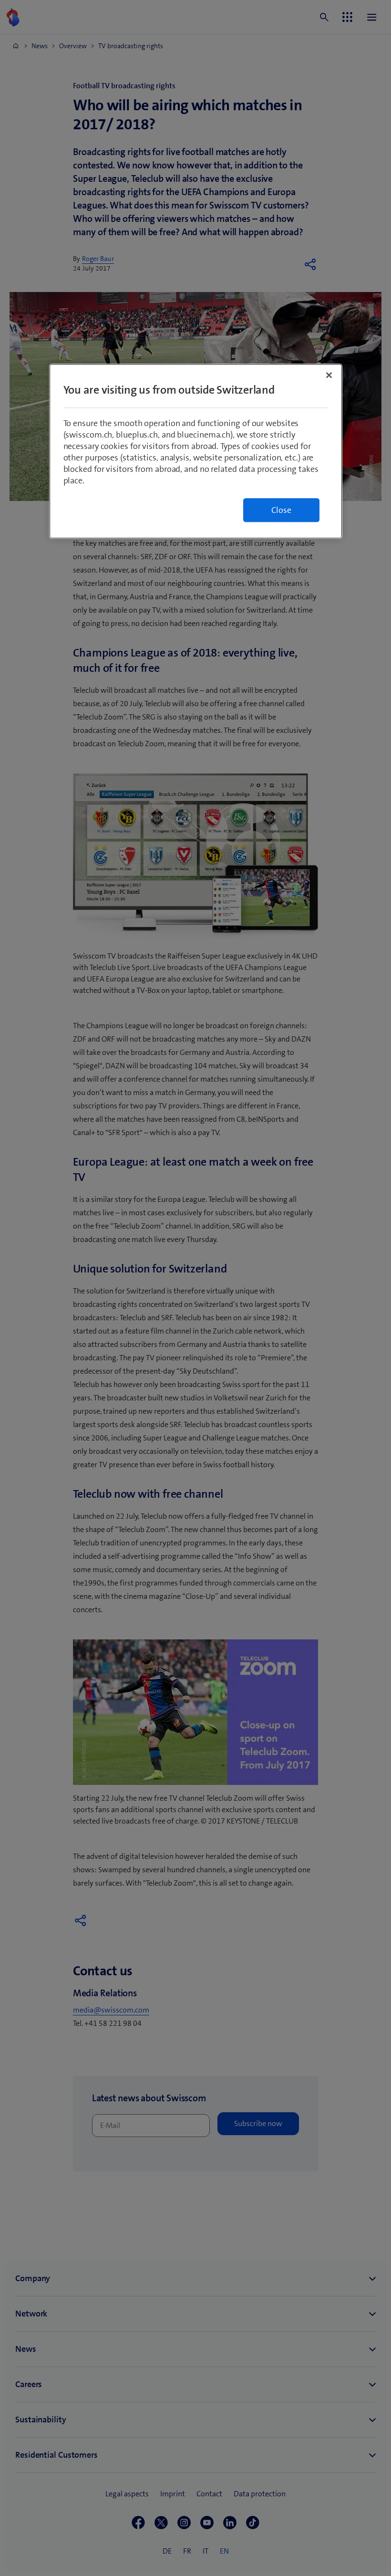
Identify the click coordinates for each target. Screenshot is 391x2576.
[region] (196, 451)
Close (281, 510)
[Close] (329, 375)
